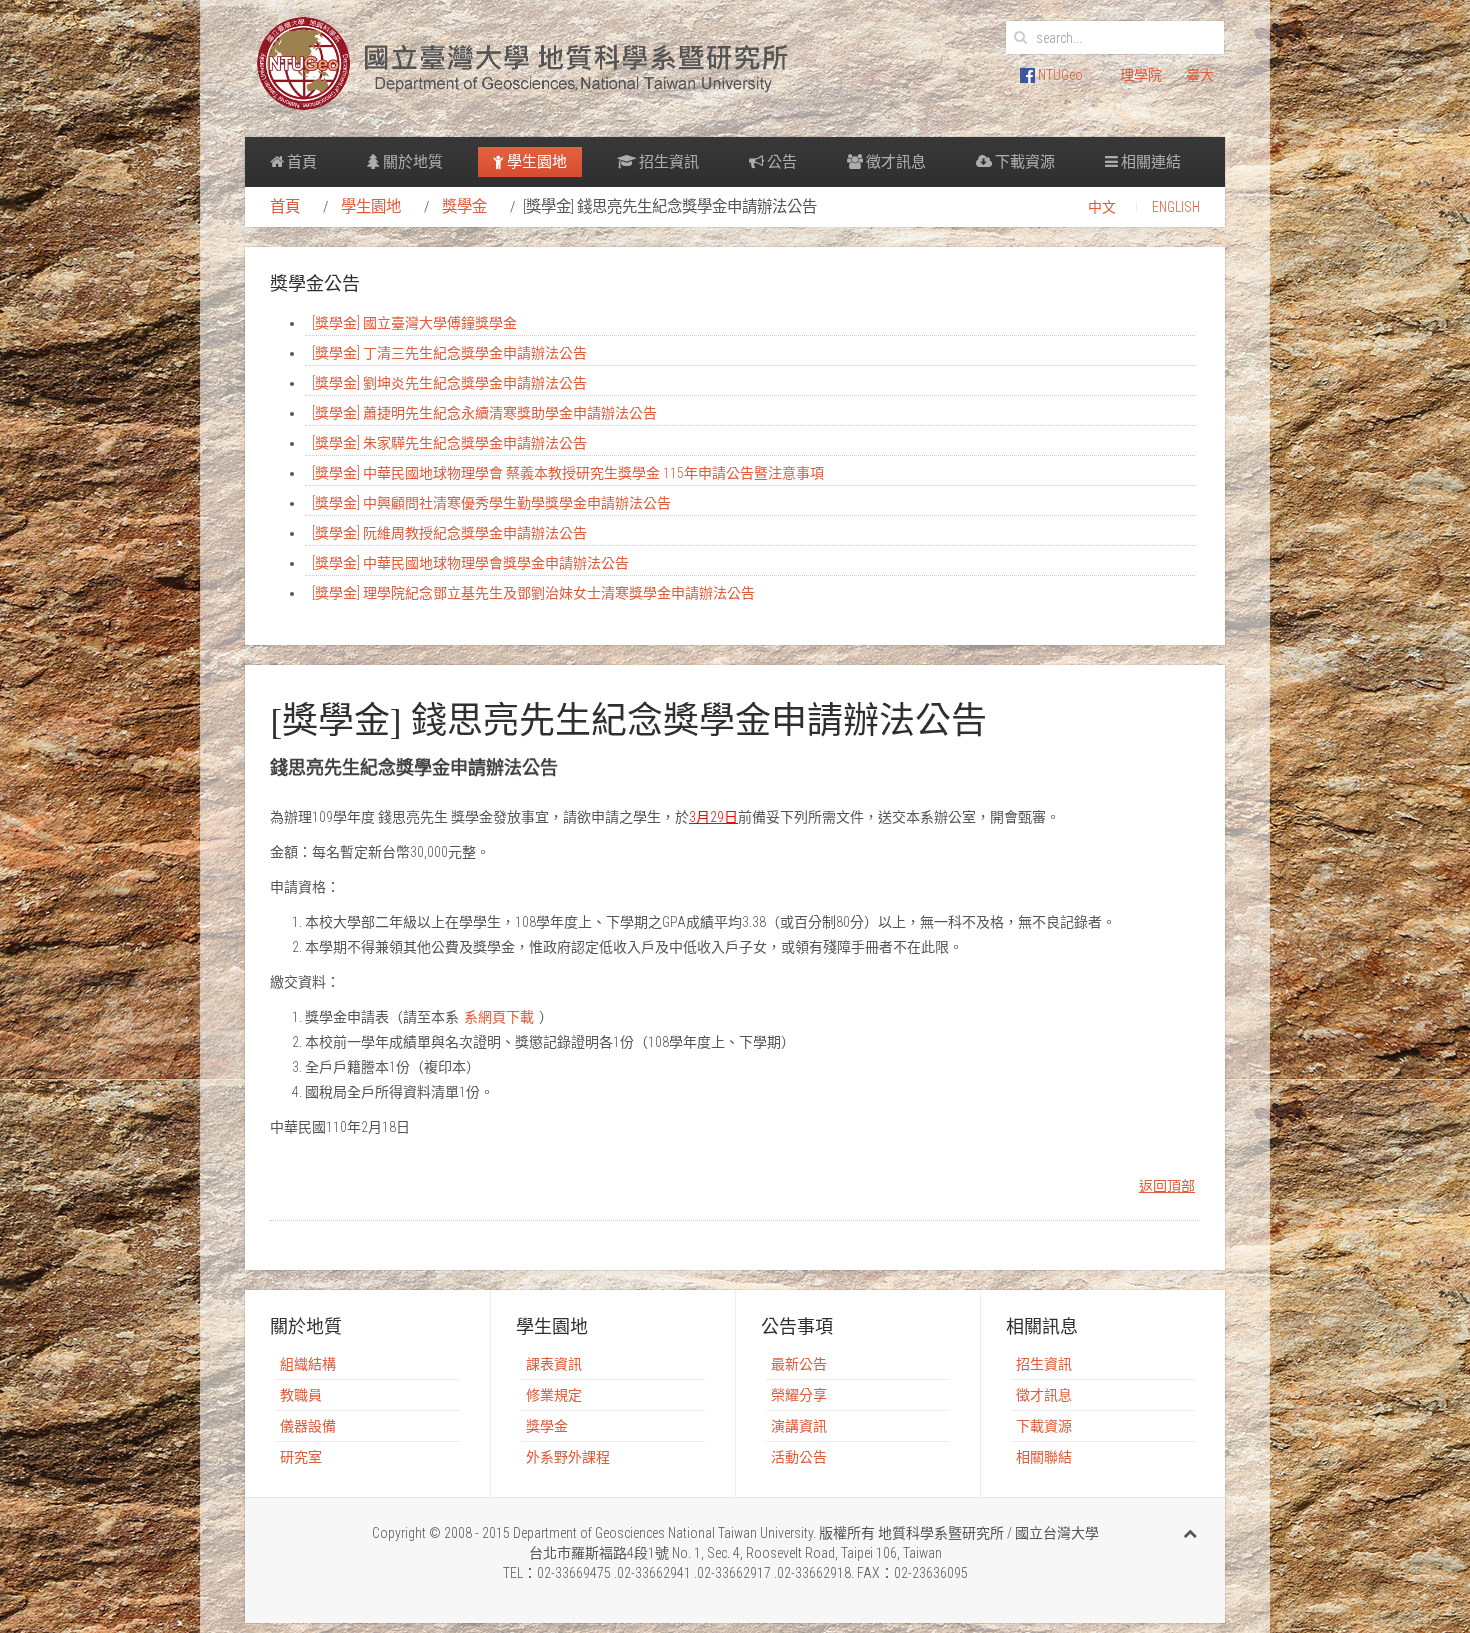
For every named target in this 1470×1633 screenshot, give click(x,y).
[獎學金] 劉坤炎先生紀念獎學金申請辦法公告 (449, 383)
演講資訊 (799, 1426)
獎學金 (464, 207)
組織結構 (308, 1364)
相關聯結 (1044, 1457)
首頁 (300, 162)
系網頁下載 (499, 1017)
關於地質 (411, 162)
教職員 (301, 1395)
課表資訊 (554, 1364)
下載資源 (1023, 162)
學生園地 (535, 162)
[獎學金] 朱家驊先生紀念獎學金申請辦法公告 (449, 443)
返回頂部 (1167, 1186)
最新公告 (799, 1364)
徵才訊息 (894, 162)
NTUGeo (1059, 75)
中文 (1102, 207)
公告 (780, 162)
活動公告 (799, 1457)
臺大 (1200, 75)
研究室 (301, 1457)
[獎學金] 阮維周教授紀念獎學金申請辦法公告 (449, 533)
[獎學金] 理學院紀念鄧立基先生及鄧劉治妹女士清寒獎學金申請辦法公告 (533, 593)
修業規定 (554, 1395)
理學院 (1141, 75)
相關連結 (1149, 162)
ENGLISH (1176, 207)
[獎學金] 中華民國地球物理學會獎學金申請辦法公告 (470, 563)
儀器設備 (308, 1426)
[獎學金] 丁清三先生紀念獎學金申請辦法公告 (449, 353)
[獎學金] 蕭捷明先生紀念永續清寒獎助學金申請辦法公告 (484, 413)
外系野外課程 (568, 1457)
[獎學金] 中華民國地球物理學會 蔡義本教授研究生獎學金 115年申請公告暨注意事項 (568, 473)
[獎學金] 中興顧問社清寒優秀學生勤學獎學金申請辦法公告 (491, 503)
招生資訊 (667, 162)
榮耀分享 (799, 1395)
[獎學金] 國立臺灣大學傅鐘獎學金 (414, 323)
